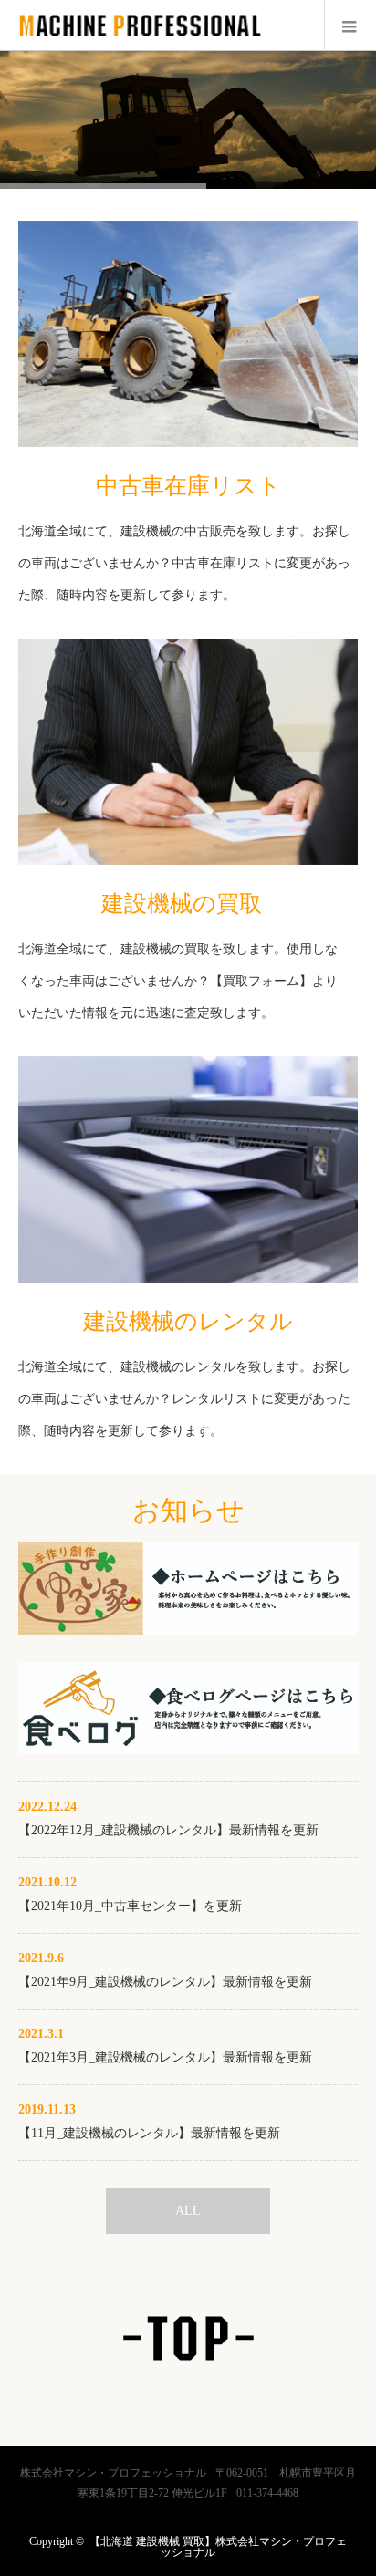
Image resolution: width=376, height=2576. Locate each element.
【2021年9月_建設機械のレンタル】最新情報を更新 (165, 1982)
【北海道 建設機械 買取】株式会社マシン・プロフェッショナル (218, 2547)
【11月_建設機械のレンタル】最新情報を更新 (149, 2133)
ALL (188, 2211)
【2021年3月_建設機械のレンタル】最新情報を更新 (165, 2057)
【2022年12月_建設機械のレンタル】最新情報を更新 (168, 1830)
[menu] (350, 26)
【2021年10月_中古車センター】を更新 (130, 1906)
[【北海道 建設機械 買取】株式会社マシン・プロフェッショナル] (140, 41)
